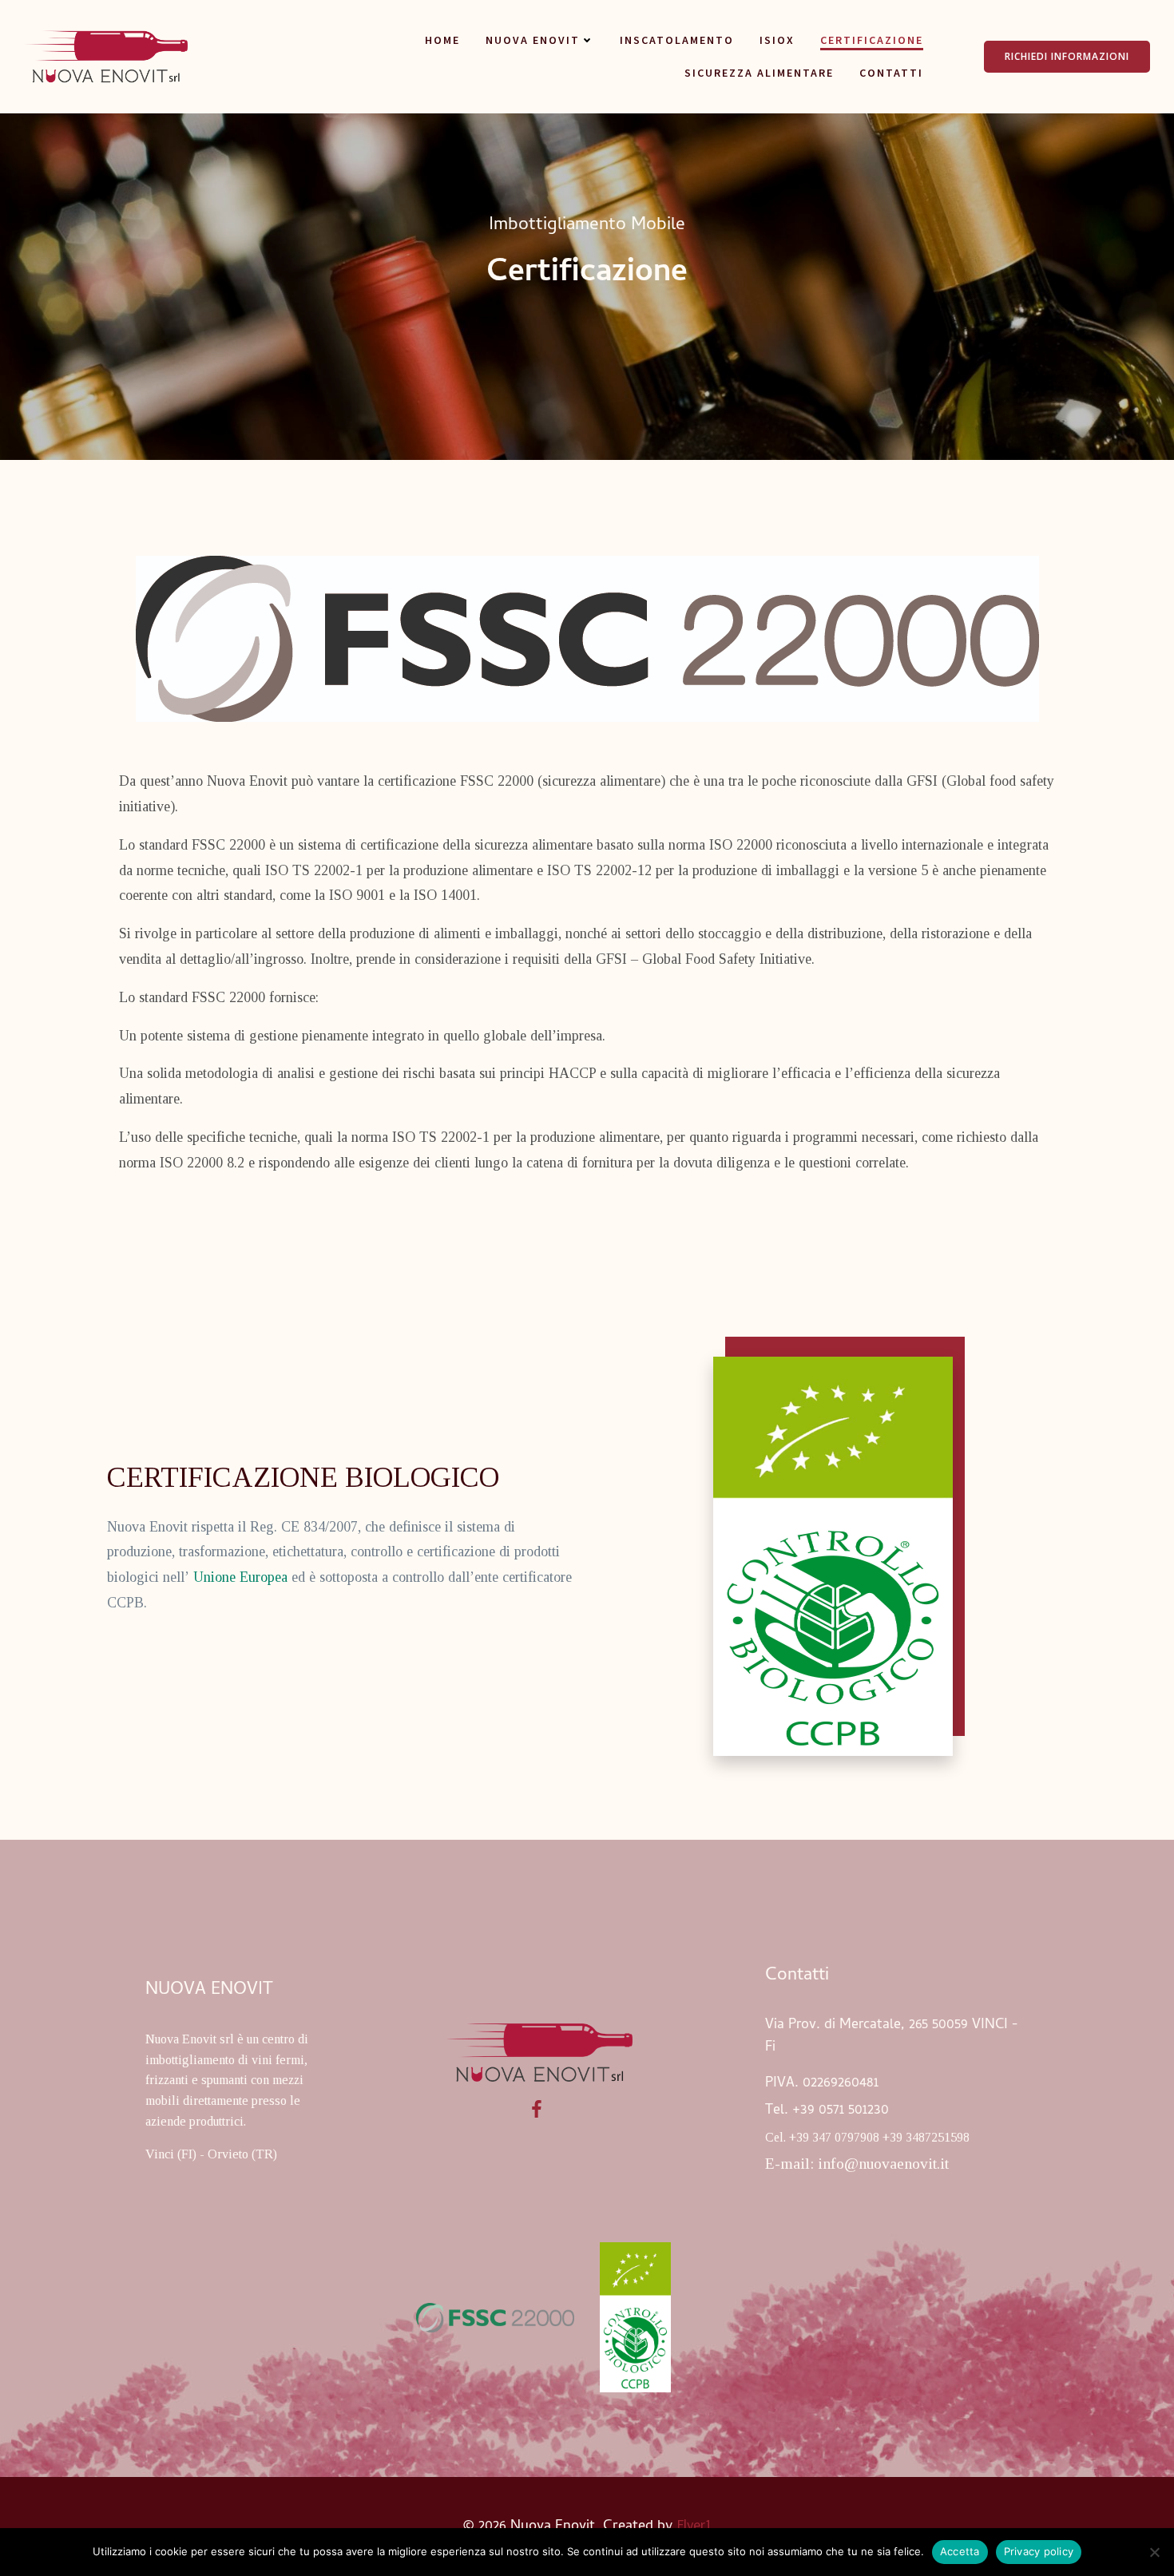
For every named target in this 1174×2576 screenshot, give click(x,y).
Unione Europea (240, 1577)
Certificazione (872, 40)
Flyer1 (694, 2524)
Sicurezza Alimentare (759, 73)
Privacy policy (1039, 2551)
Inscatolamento (677, 40)
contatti (891, 73)
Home (442, 40)
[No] (1154, 2552)
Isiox (777, 40)
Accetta (960, 2551)
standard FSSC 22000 (202, 845)
